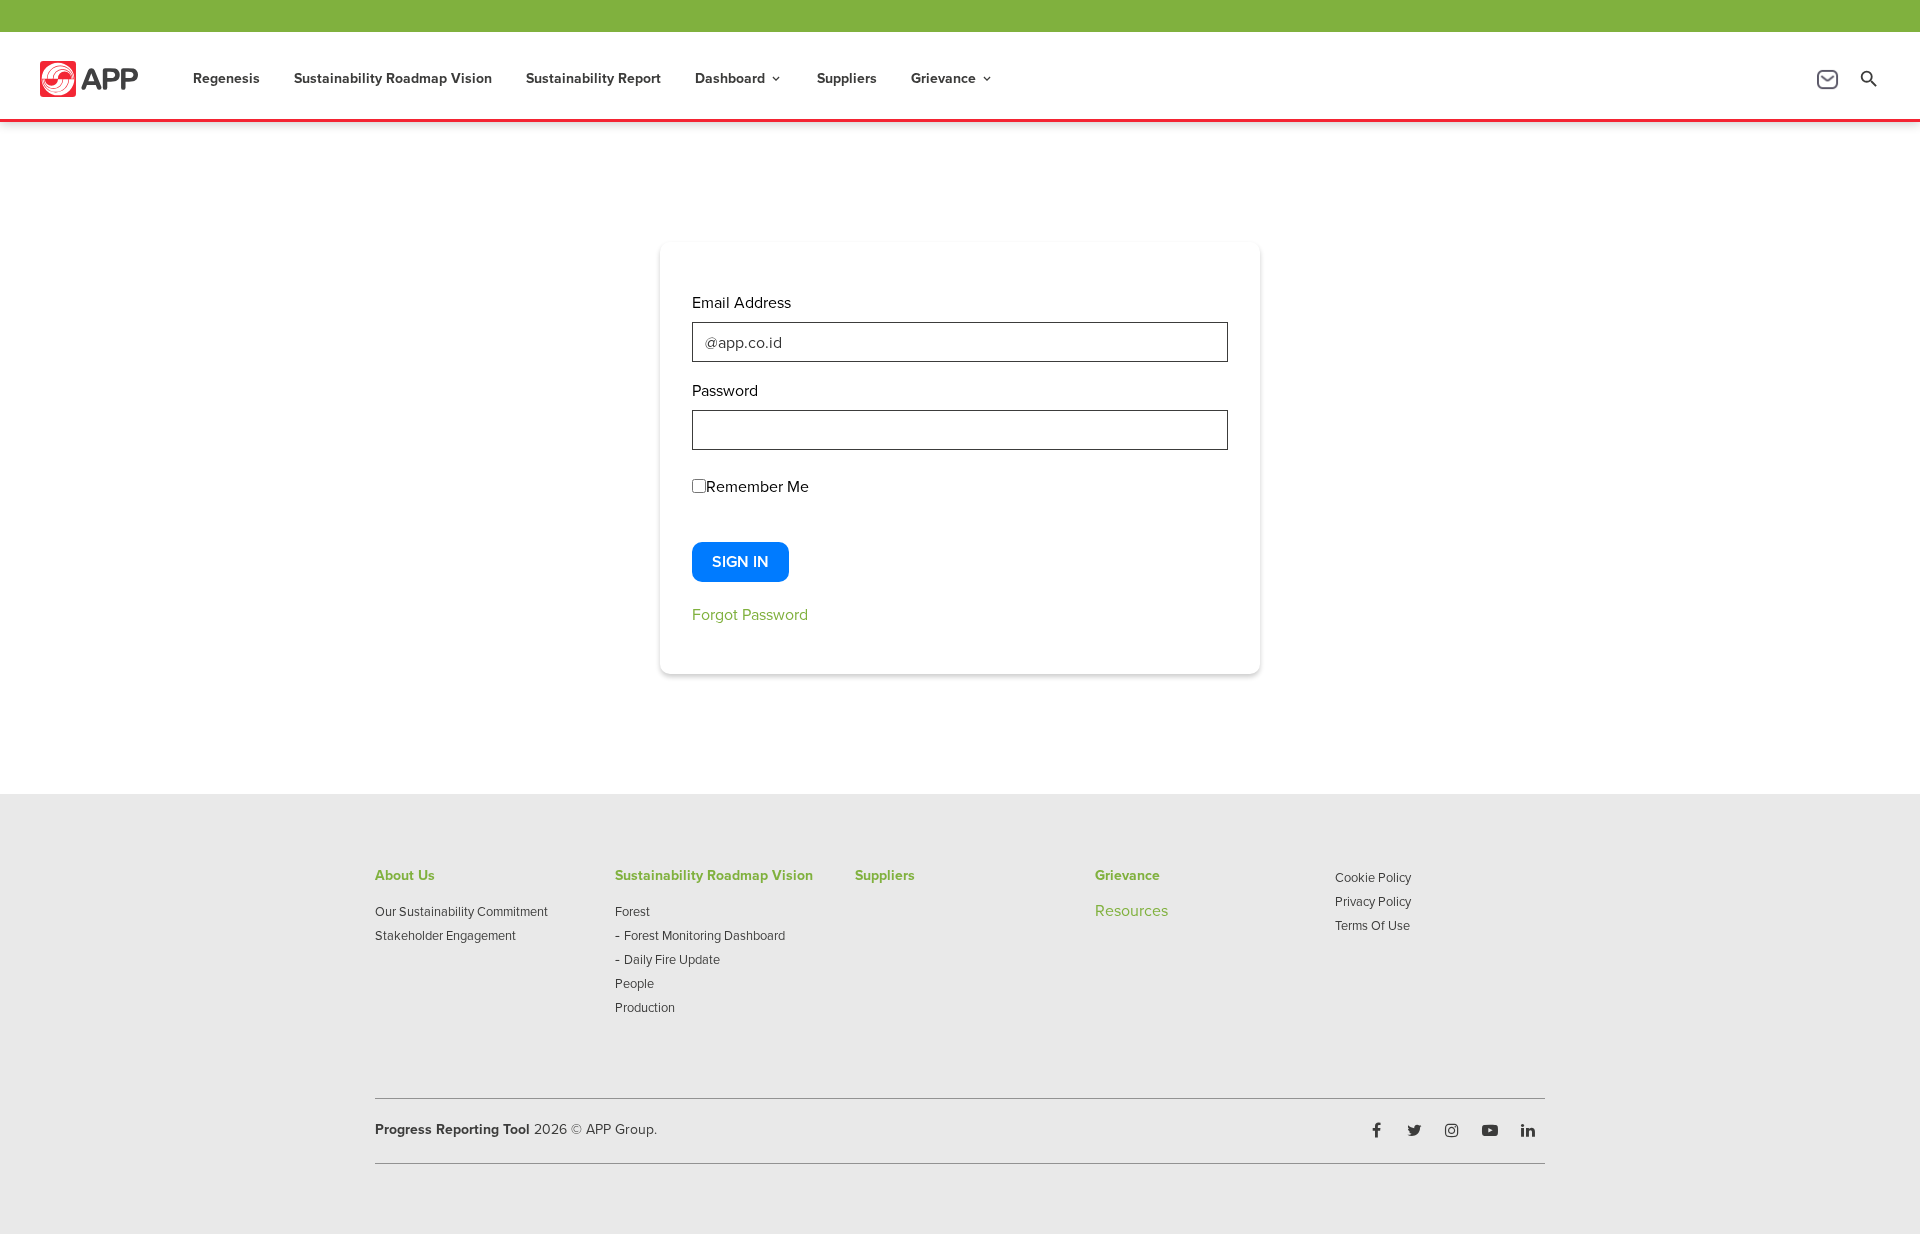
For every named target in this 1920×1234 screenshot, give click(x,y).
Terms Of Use (1372, 925)
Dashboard (739, 78)
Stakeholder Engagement (445, 935)
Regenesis (226, 78)
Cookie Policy (1373, 877)
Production (645, 1007)
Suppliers (847, 78)
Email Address (741, 302)
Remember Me (757, 486)
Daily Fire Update (672, 959)
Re (1104, 910)
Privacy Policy (1373, 901)
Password (725, 390)
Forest (632, 911)
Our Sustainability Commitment (461, 911)
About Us (405, 875)
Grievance (952, 78)
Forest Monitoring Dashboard (704, 935)
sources (1141, 910)
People (634, 983)
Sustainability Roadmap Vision (393, 78)
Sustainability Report (593, 78)
